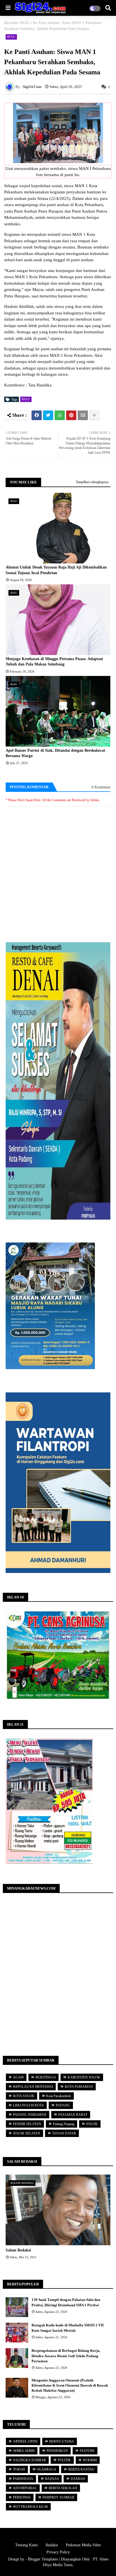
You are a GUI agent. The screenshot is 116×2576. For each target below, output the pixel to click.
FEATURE (87, 2451)
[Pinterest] (71, 415)
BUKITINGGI (46, 2077)
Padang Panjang (64, 2124)
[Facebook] (37, 415)
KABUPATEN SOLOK (84, 2077)
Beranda (11, 23)
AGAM (18, 2077)
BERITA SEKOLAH (63, 2488)
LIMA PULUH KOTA (28, 2105)
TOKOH (19, 2469)
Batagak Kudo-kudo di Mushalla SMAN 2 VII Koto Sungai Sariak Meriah (68, 2328)
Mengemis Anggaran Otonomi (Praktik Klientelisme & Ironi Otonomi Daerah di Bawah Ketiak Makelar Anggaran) (70, 2385)
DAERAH (78, 2479)
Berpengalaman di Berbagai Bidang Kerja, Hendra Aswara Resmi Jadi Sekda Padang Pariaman (66, 2356)
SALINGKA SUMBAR (29, 2460)
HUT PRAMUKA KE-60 (30, 2507)
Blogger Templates (43, 2559)
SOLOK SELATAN (27, 2133)
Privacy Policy (58, 2552)
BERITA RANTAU (81, 2469)
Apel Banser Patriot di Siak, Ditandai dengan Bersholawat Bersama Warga (55, 753)
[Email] (83, 415)
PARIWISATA (23, 2479)
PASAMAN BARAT (73, 2115)
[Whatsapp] (60, 415)
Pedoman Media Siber (83, 2545)
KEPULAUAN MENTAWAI (33, 2087)
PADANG (63, 2105)
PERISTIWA (22, 2497)
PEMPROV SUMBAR (58, 2497)
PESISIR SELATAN (27, 2124)
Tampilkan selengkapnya (92, 482)
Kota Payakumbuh (59, 2096)
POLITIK (64, 2460)
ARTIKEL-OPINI (25, 2441)
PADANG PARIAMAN (30, 2115)
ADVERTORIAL (25, 2488)
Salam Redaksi (18, 2250)
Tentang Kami (26, 2545)
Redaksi (52, 2545)
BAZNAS (52, 2479)
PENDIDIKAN (57, 2451)
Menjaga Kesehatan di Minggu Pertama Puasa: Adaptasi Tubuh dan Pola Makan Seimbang (54, 662)
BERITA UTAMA (62, 2441)
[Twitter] (48, 415)
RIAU (25, 23)
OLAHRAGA (47, 2469)
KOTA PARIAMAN (79, 2087)
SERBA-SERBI (24, 2451)
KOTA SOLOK (24, 2096)
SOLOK (92, 2124)
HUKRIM (90, 2460)
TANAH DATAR (64, 2133)
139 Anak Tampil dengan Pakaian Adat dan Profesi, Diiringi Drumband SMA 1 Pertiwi (66, 2302)
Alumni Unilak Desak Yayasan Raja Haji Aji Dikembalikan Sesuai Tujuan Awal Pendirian (56, 570)
